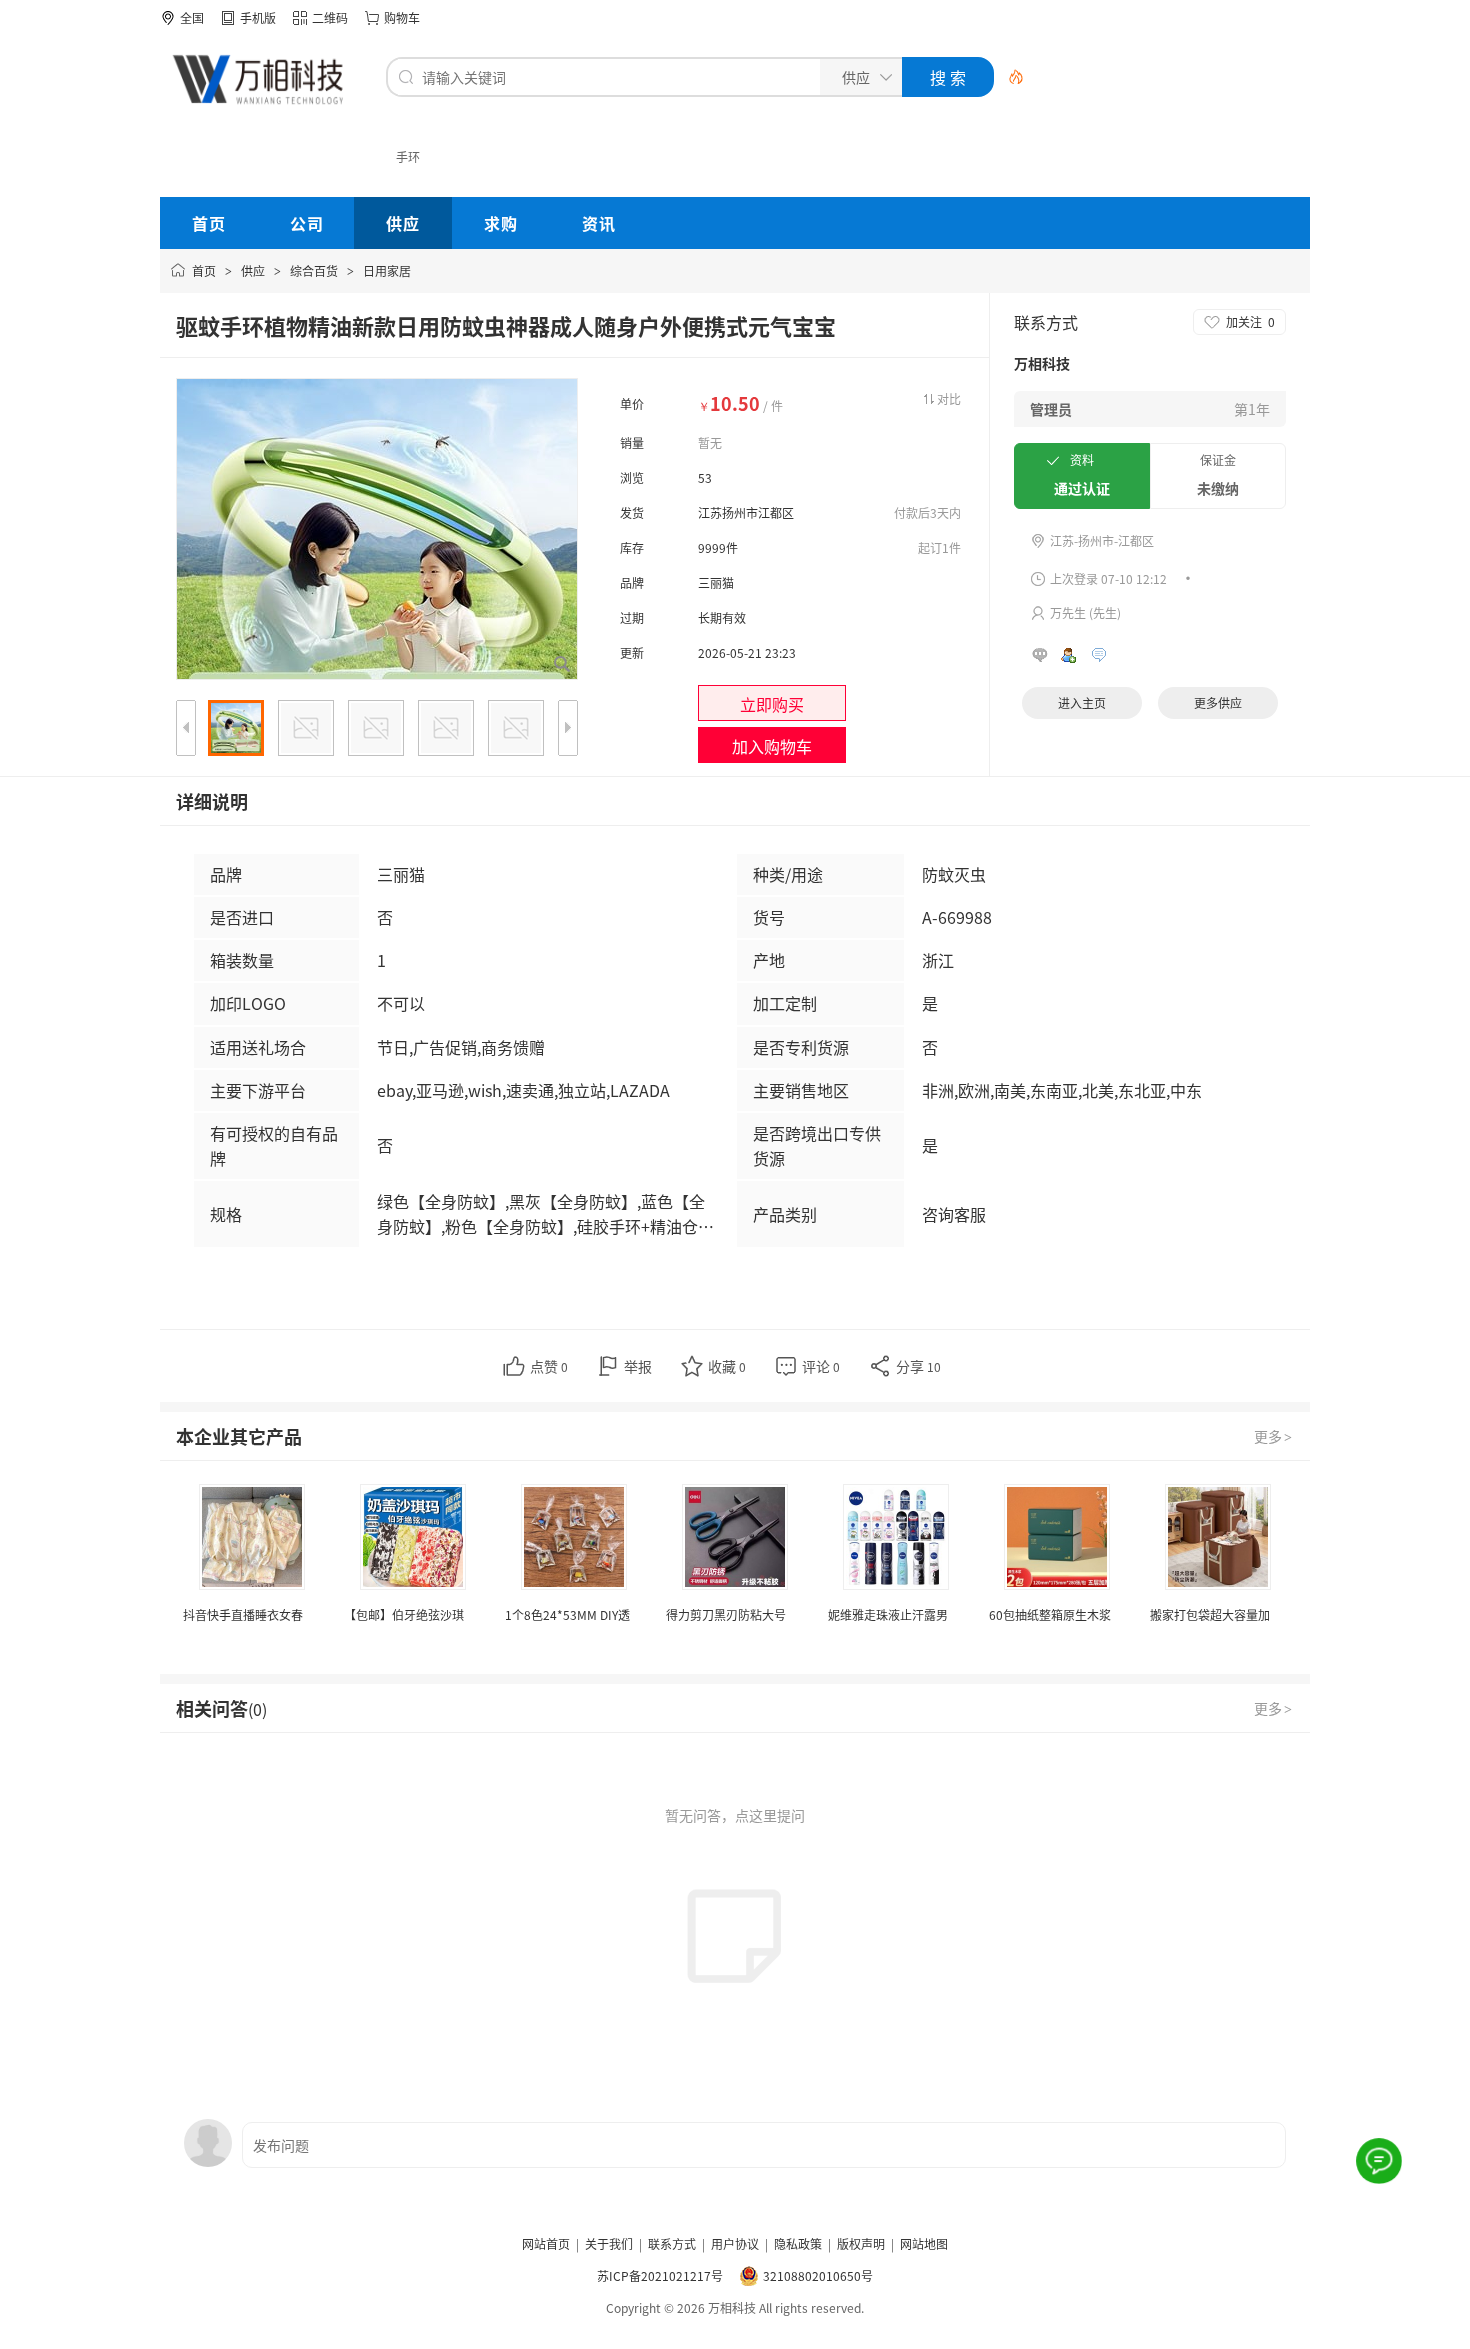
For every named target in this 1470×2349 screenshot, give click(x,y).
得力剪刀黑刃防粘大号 (726, 1614)
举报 (638, 1366)
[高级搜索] (1009, 77)
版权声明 (861, 2243)
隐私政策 (798, 2243)
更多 (1273, 1436)
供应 (253, 270)
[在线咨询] (1379, 2161)
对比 (949, 398)
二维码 (330, 17)
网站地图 (924, 2243)
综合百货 (314, 270)
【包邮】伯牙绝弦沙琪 (404, 1614)
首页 (204, 270)
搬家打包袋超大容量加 (1210, 1614)
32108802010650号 (818, 2275)
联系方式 (672, 2243)
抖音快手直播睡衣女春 (243, 1614)
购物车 (402, 17)
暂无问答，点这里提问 (735, 1815)
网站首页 (546, 2243)
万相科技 (1042, 363)
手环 (408, 156)
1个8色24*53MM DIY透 (567, 1614)
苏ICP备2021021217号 (660, 2275)
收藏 (727, 1366)
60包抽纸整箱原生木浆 (1050, 1614)
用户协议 (735, 2243)
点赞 (549, 1366)
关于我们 (609, 2243)
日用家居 (387, 270)
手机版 (258, 17)
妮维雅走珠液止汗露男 (888, 1614)
